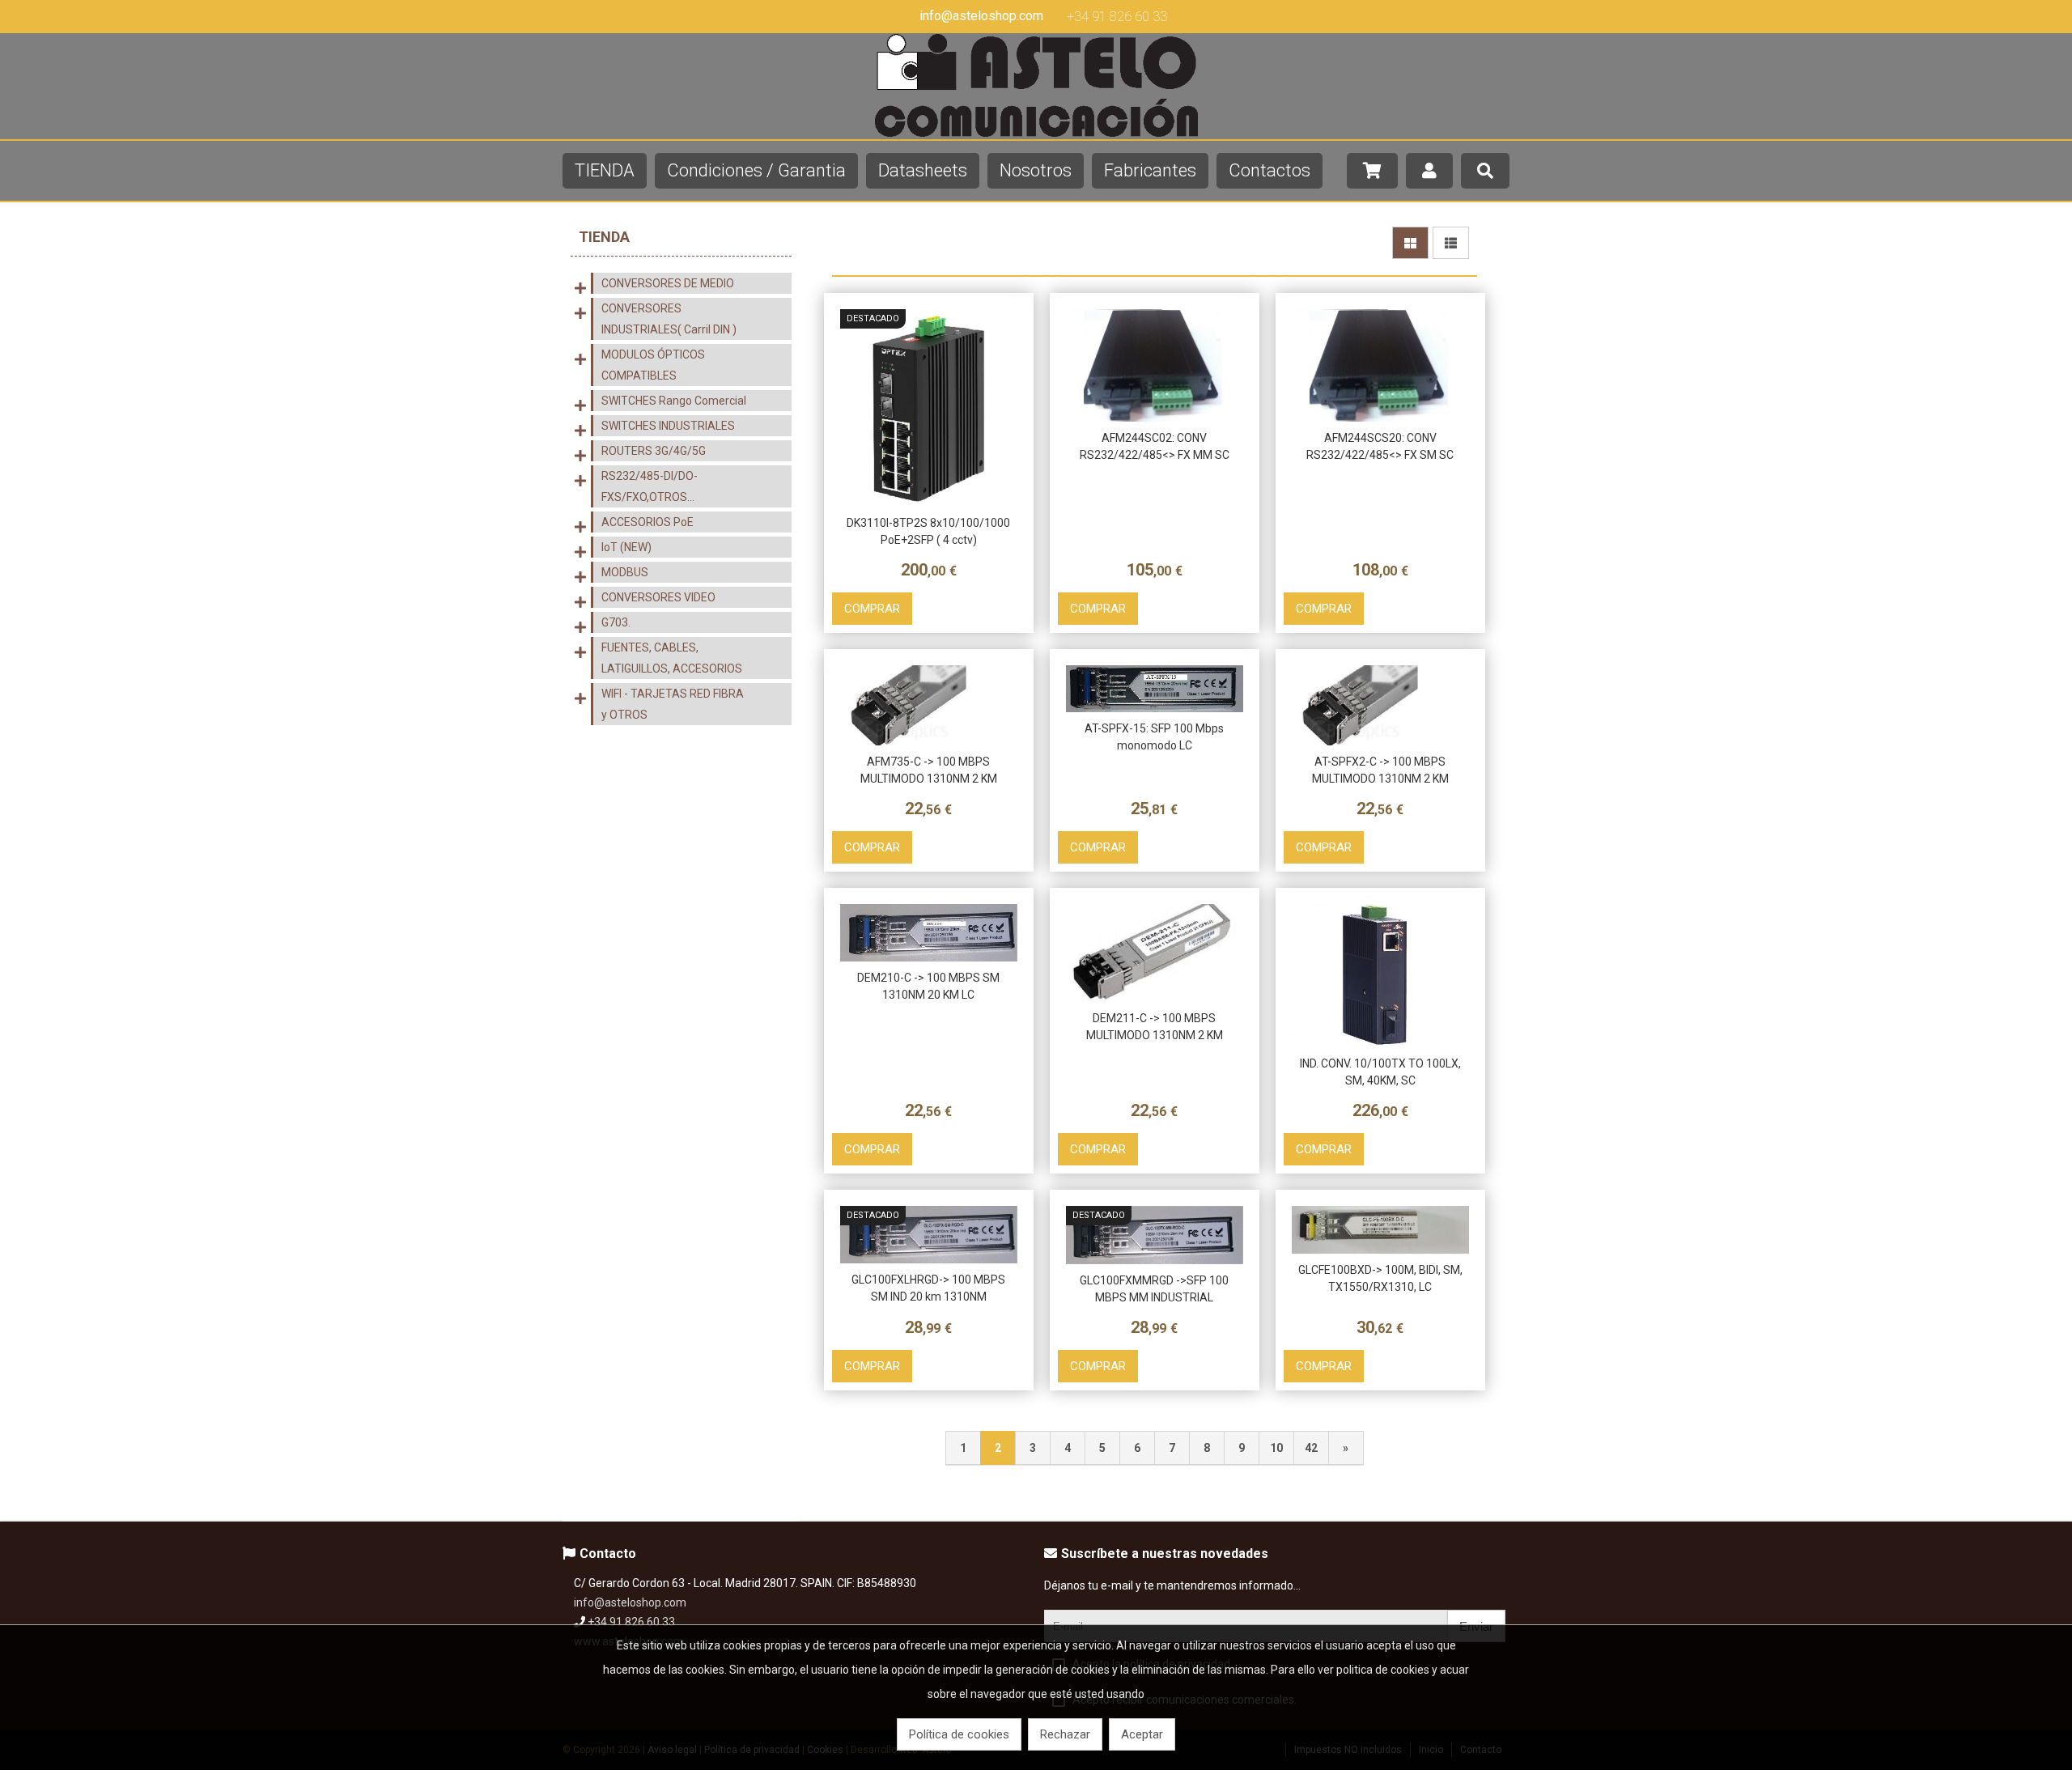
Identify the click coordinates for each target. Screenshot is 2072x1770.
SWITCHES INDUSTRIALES (668, 426)
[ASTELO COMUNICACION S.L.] (1036, 133)
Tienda (604, 237)
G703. (616, 622)
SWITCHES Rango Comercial (674, 401)
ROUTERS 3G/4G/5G (654, 451)
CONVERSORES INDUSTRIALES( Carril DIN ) (669, 319)
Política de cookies (959, 1734)
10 (1276, 1448)
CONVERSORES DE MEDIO (668, 283)
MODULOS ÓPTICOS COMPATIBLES (653, 365)
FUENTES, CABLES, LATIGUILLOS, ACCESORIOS (672, 658)
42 (1311, 1448)
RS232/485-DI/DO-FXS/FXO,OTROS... (650, 486)
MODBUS (625, 572)
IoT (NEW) (626, 547)
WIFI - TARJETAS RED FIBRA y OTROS (673, 704)
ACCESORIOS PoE (647, 522)
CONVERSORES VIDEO (658, 597)
